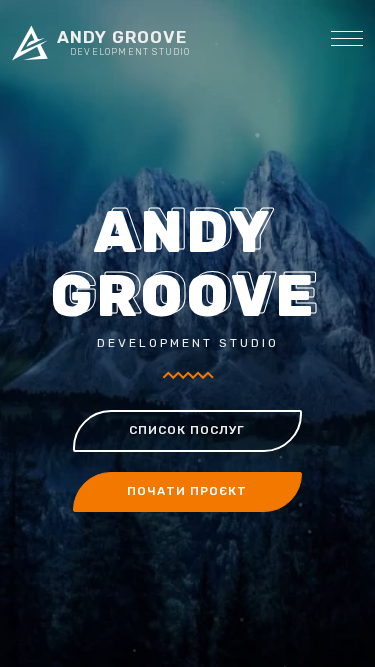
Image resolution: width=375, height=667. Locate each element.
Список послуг (187, 430)
